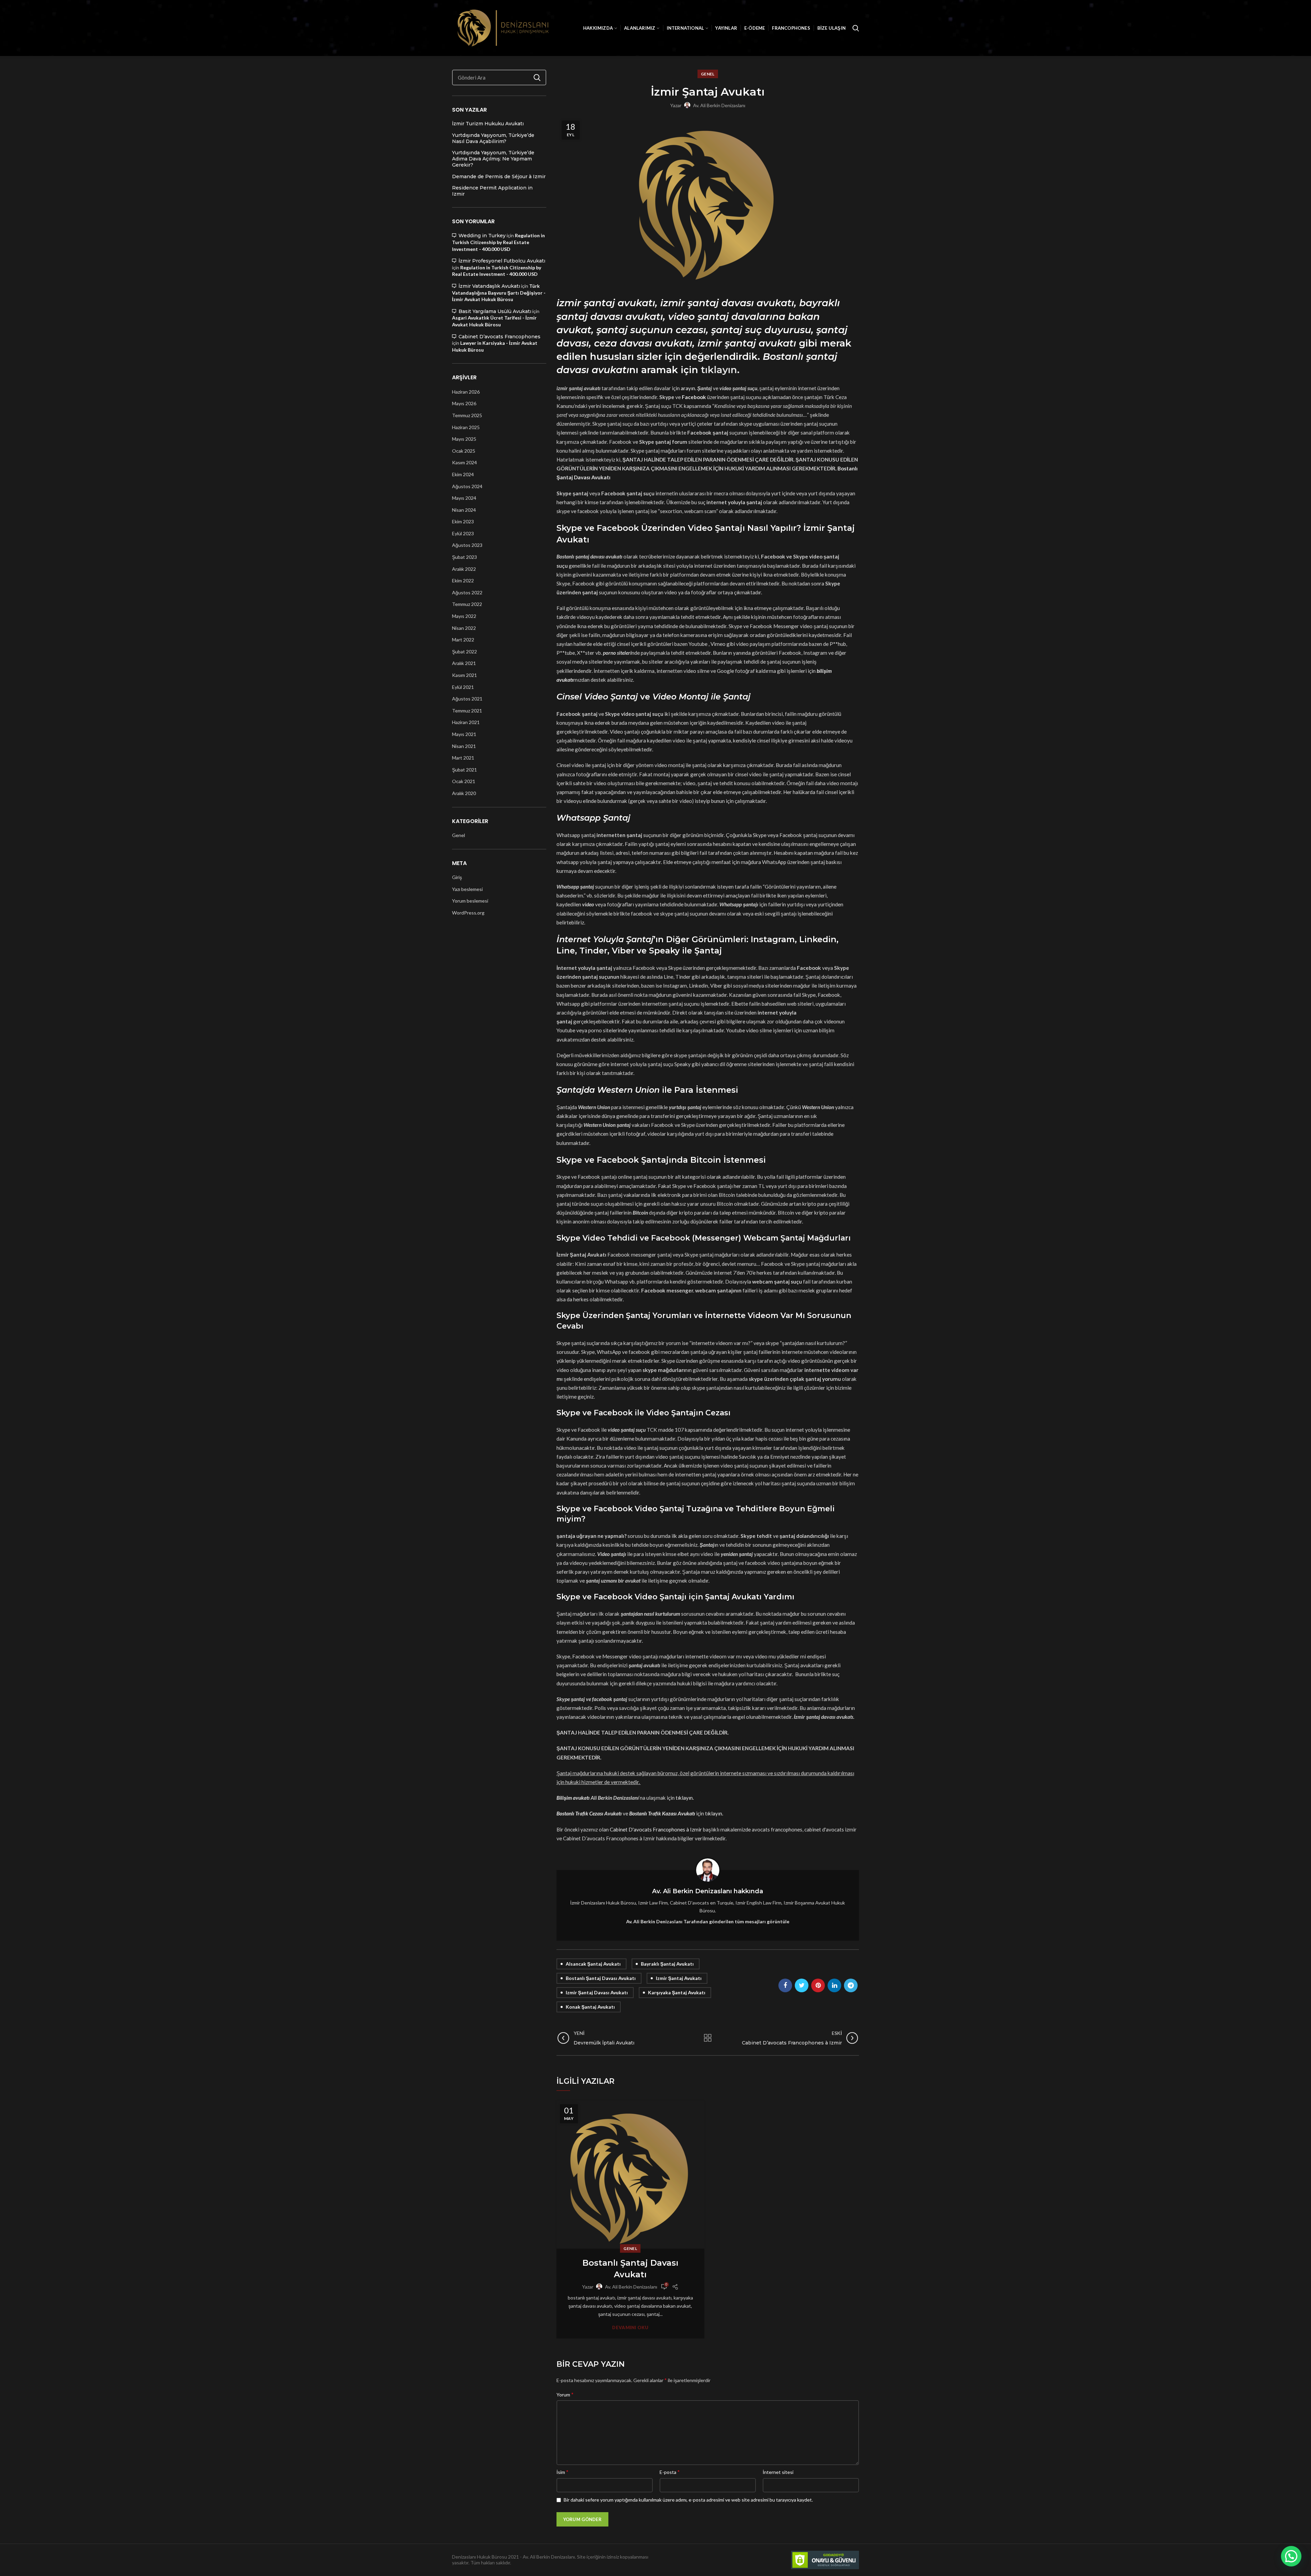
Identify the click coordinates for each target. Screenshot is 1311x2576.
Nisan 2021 (464, 746)
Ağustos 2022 (467, 592)
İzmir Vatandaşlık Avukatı (489, 286)
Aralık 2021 (464, 663)
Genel (708, 74)
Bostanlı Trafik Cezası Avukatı (589, 1813)
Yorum (565, 2394)
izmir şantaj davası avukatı (597, 1992)
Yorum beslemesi (470, 901)
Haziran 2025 (466, 427)
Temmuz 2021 (467, 711)
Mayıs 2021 (464, 734)
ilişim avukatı (575, 1798)
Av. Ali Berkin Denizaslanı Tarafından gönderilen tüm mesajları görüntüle (708, 1921)
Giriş (457, 877)
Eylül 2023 (463, 533)
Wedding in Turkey (482, 236)
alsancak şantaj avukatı (593, 1964)
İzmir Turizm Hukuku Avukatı (488, 124)
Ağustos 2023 (467, 545)
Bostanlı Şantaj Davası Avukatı (630, 2269)
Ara (537, 77)
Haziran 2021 (466, 722)
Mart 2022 (463, 640)
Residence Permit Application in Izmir (492, 191)
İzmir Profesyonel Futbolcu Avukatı (502, 261)
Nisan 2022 (464, 628)
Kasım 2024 (464, 462)
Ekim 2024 (463, 474)
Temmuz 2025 (467, 415)
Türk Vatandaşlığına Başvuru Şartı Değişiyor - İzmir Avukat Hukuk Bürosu (499, 293)
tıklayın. (720, 370)
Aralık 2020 (464, 793)
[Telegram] (851, 1985)
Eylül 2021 (463, 687)
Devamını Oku (630, 2328)
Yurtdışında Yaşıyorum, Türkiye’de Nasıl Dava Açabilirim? (493, 138)
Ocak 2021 (464, 781)
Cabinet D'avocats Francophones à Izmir (656, 1829)
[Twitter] (802, 1985)
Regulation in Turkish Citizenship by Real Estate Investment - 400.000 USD (498, 242)
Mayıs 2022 (464, 616)
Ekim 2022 (463, 581)
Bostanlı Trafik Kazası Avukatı (662, 1813)
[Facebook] (785, 1985)
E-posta (670, 2472)
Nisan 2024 (464, 510)
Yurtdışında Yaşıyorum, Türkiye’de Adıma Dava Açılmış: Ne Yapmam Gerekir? (493, 159)
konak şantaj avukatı (590, 2007)
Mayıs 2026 (464, 403)
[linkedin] (834, 1985)
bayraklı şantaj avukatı (667, 1964)
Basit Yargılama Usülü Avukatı (495, 311)
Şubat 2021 (464, 770)
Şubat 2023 (464, 557)
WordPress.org (468, 913)
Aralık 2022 (464, 569)
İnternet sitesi (778, 2472)
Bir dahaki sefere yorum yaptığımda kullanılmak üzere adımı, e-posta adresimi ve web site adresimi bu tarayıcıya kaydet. (688, 2500)
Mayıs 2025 (464, 439)
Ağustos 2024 (467, 486)
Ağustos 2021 (467, 699)
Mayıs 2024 (464, 498)
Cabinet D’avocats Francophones (499, 337)
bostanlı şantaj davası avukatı (601, 1978)
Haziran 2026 (466, 392)
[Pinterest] (818, 1985)
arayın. (688, 388)
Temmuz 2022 (467, 604)
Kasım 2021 (464, 675)
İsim (562, 2472)
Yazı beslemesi (467, 889)
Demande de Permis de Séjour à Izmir (499, 176)
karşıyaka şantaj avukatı (677, 1992)
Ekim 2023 (463, 521)
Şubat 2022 (464, 652)
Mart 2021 (463, 758)
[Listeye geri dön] (708, 2038)
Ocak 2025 (464, 451)
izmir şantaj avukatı (679, 1978)
